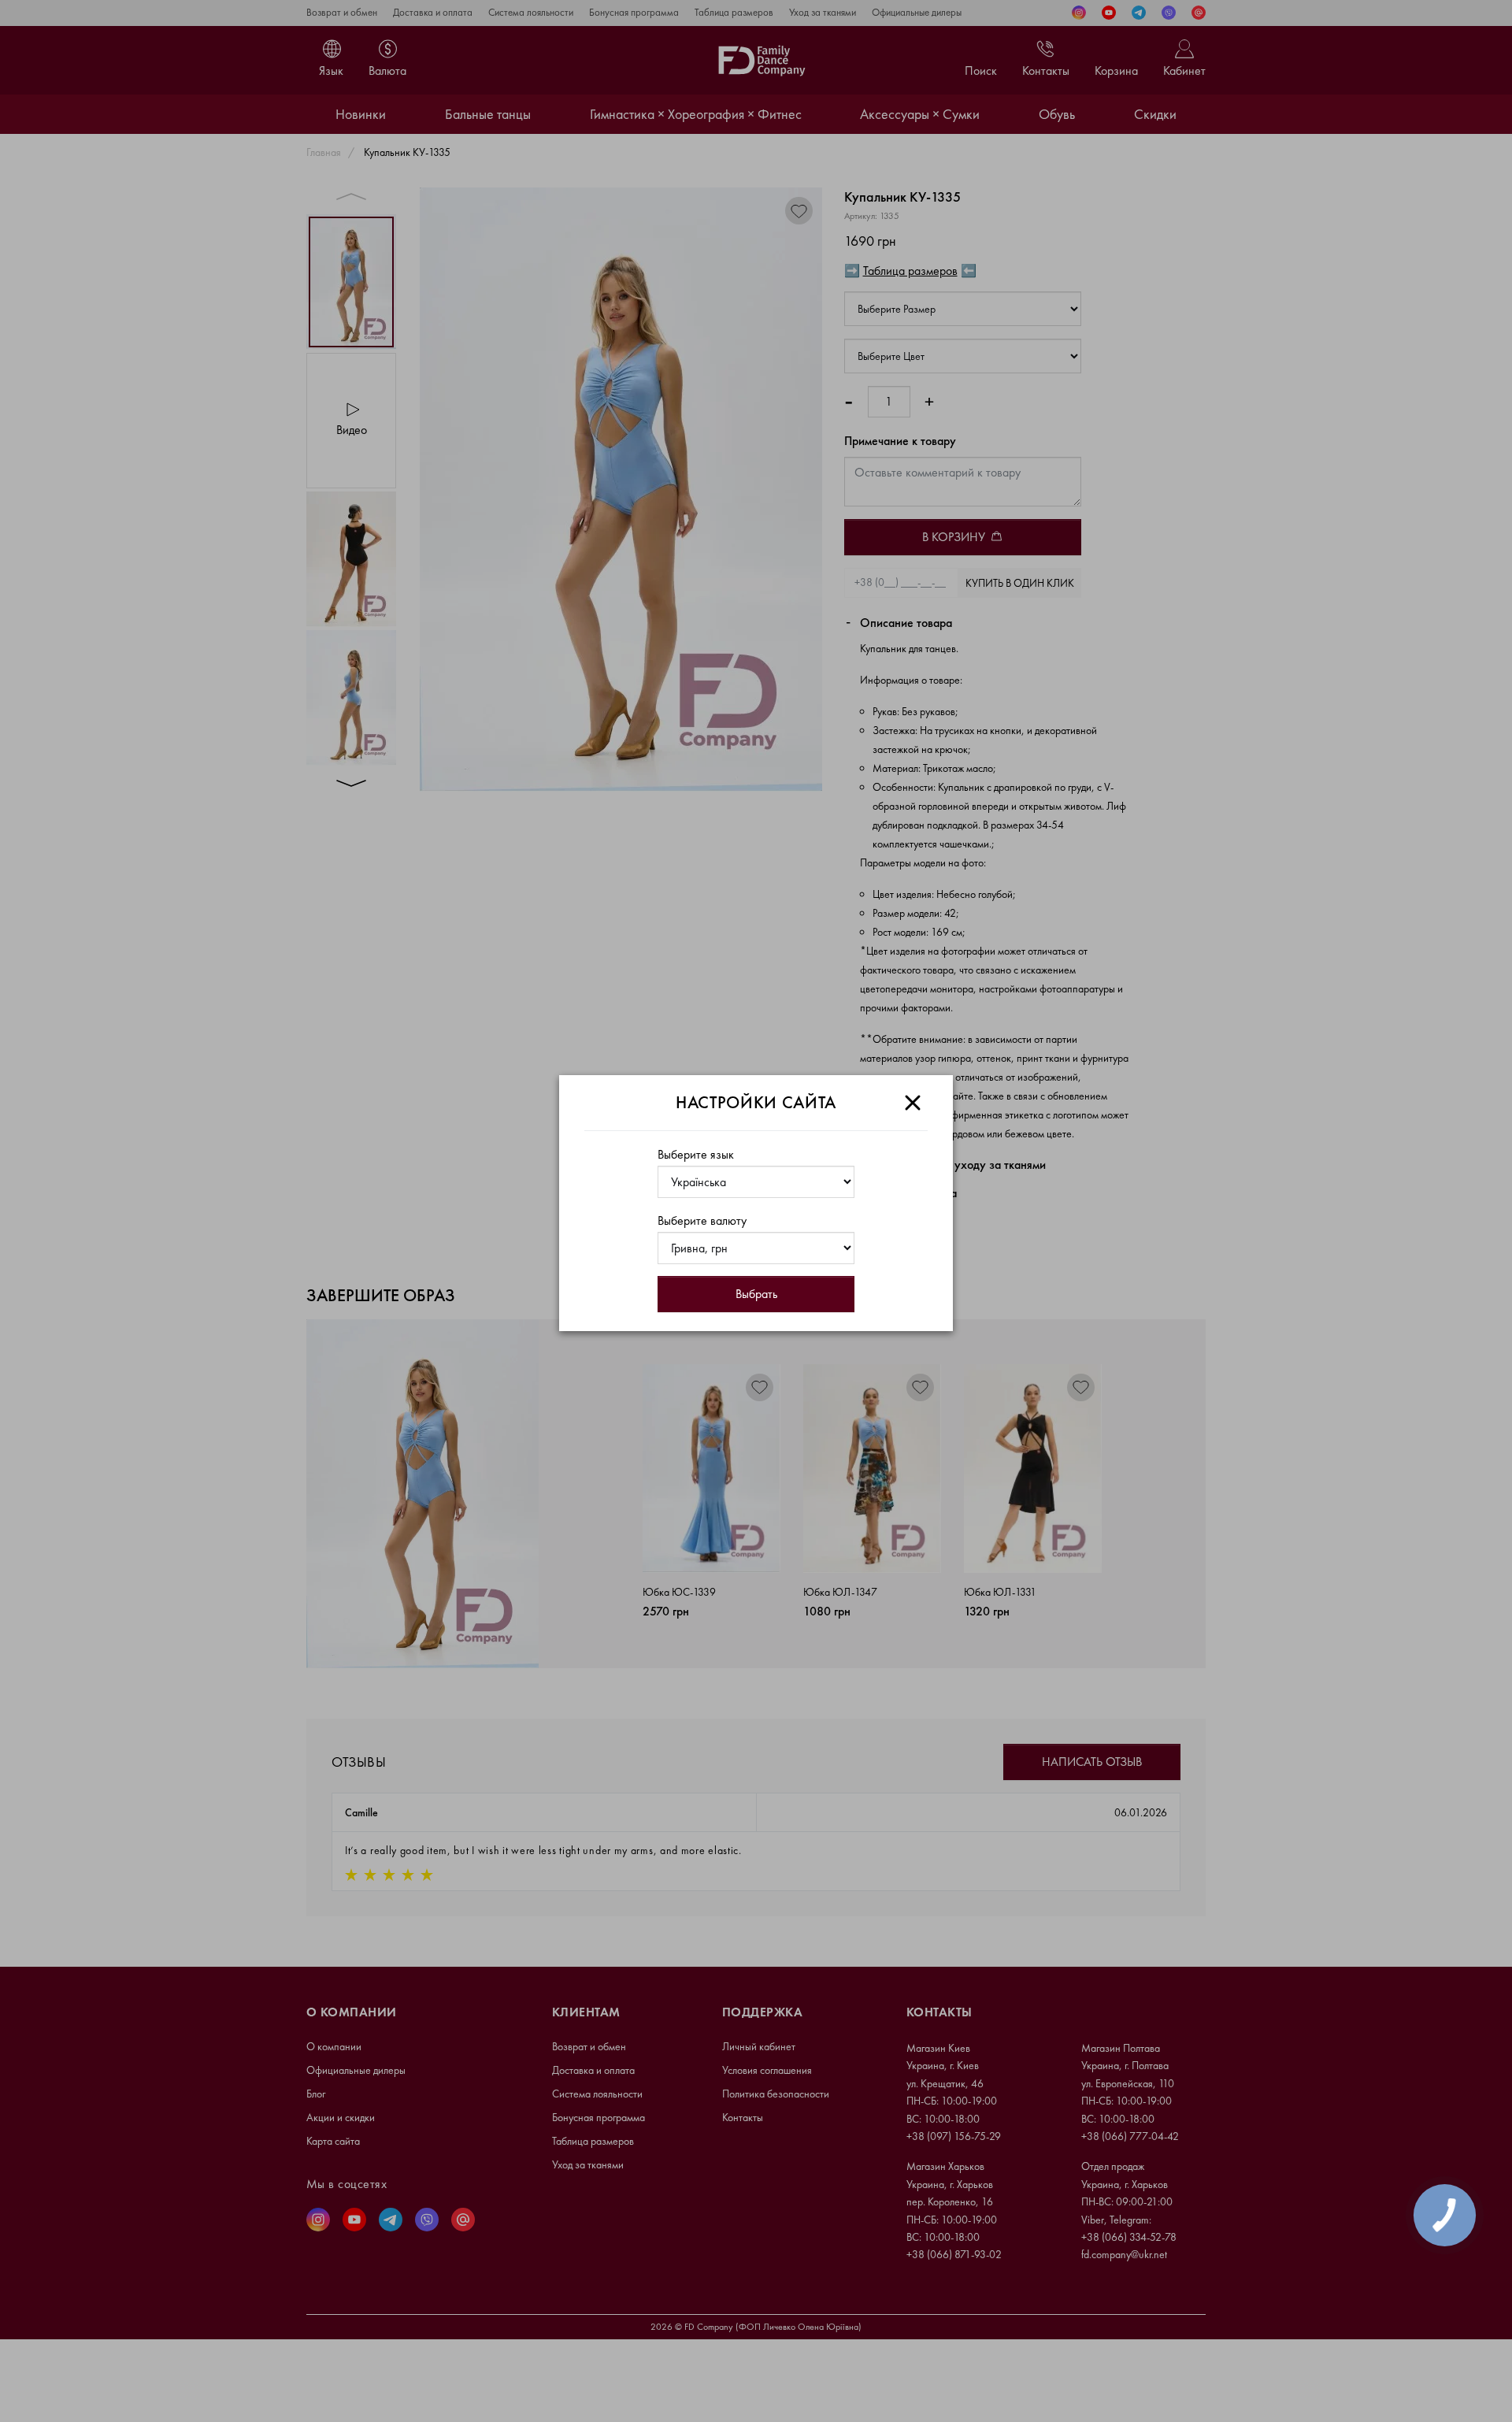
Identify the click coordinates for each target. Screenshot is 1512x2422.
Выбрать (756, 1294)
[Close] (913, 1103)
